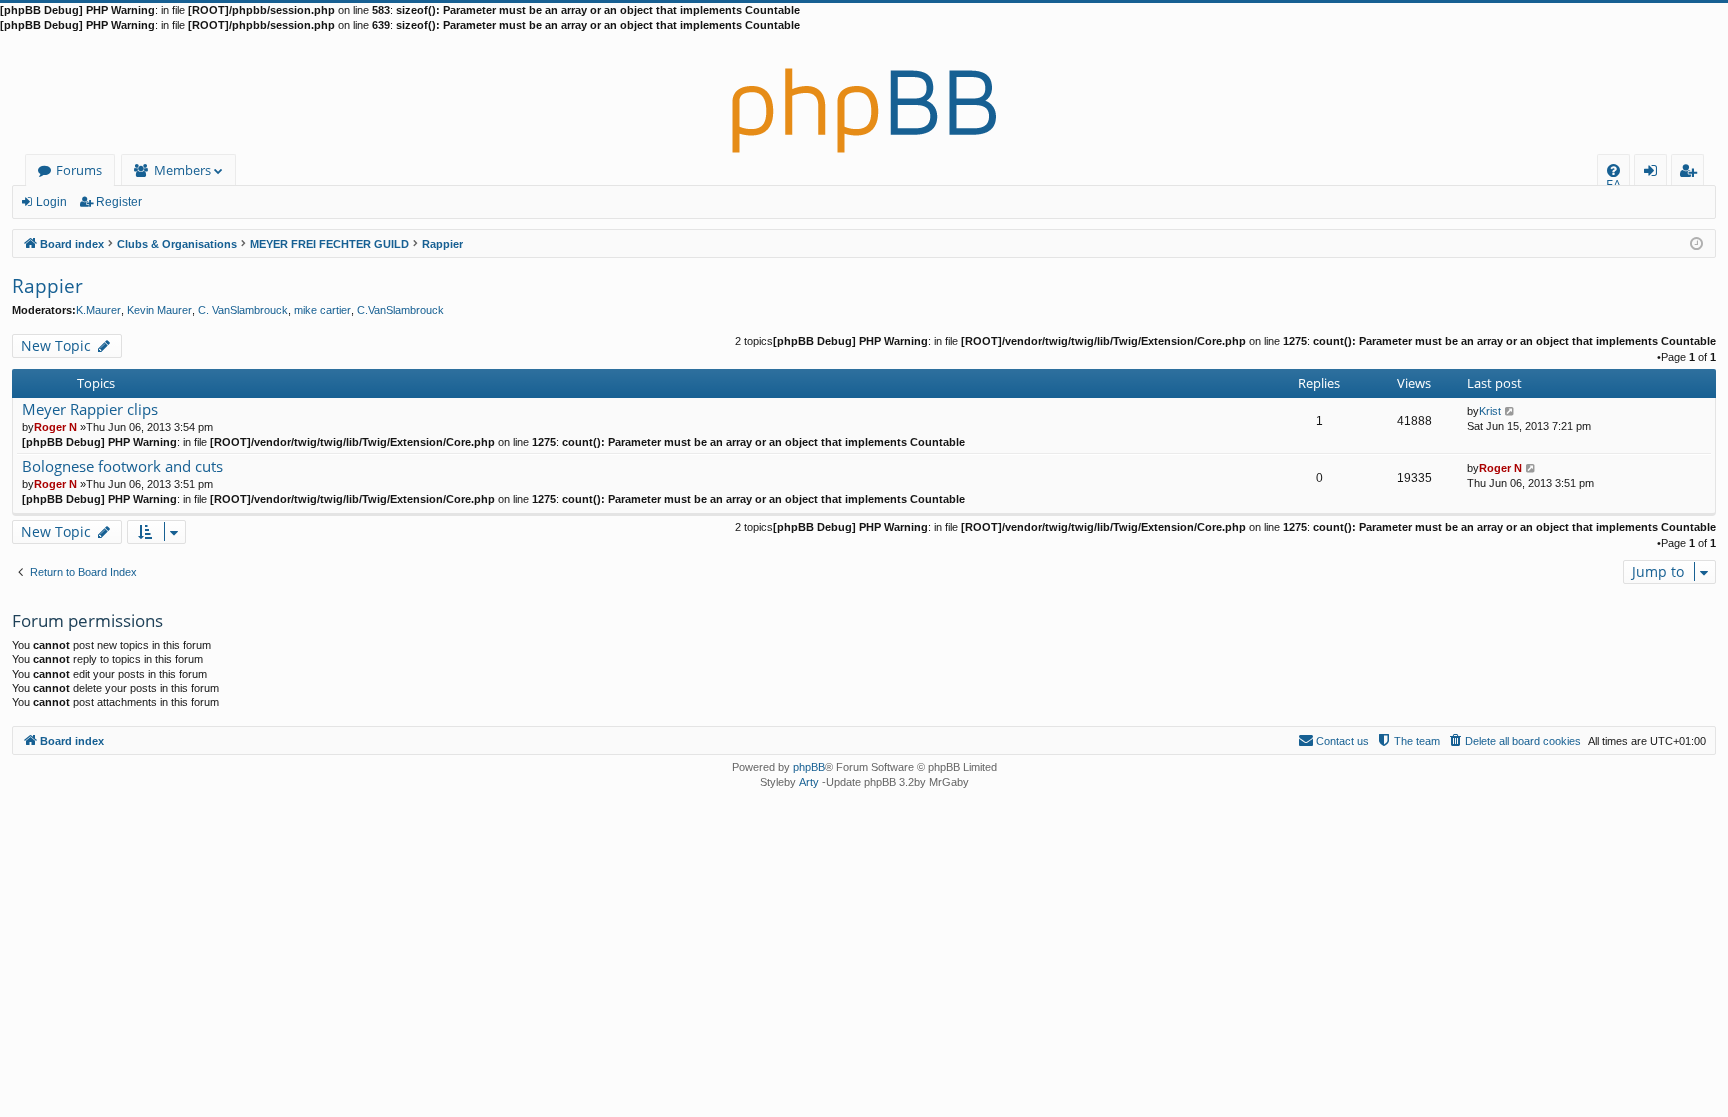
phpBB (809, 767)
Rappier (47, 286)
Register (119, 202)
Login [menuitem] (1654, 173)
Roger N (55, 427)
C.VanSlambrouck (400, 310)
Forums (79, 170)
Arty (809, 782)
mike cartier (322, 310)
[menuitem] (1613, 170)
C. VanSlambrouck (243, 310)
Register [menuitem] (1692, 173)
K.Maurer (98, 310)
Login (51, 202)
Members (182, 170)
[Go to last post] (1510, 411)
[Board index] (864, 94)
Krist (1490, 411)
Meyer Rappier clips (90, 409)
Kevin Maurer (159, 310)
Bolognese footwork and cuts (122, 466)
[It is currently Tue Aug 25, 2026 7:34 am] (1696, 242)
